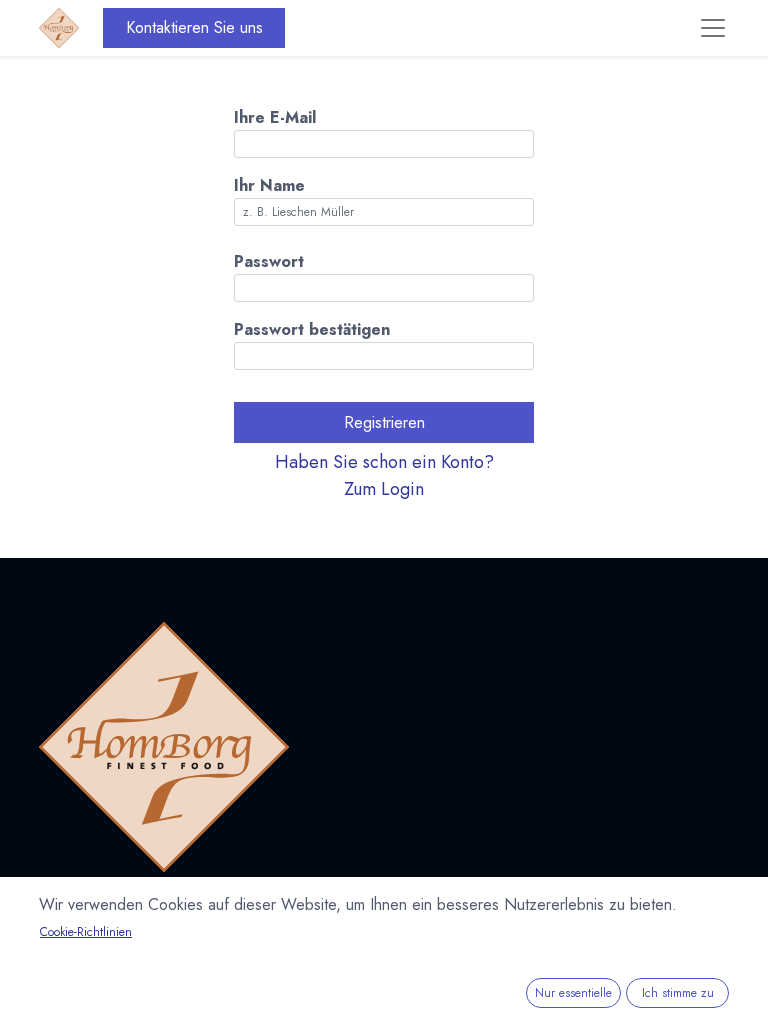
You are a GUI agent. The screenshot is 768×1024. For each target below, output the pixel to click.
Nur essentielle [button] (573, 993)
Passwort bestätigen (312, 329)
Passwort (269, 261)
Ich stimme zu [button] (678, 993)
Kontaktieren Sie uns (194, 27)
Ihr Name (269, 185)
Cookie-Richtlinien (86, 932)
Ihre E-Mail (275, 117)
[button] (384, 476)
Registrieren (384, 422)
